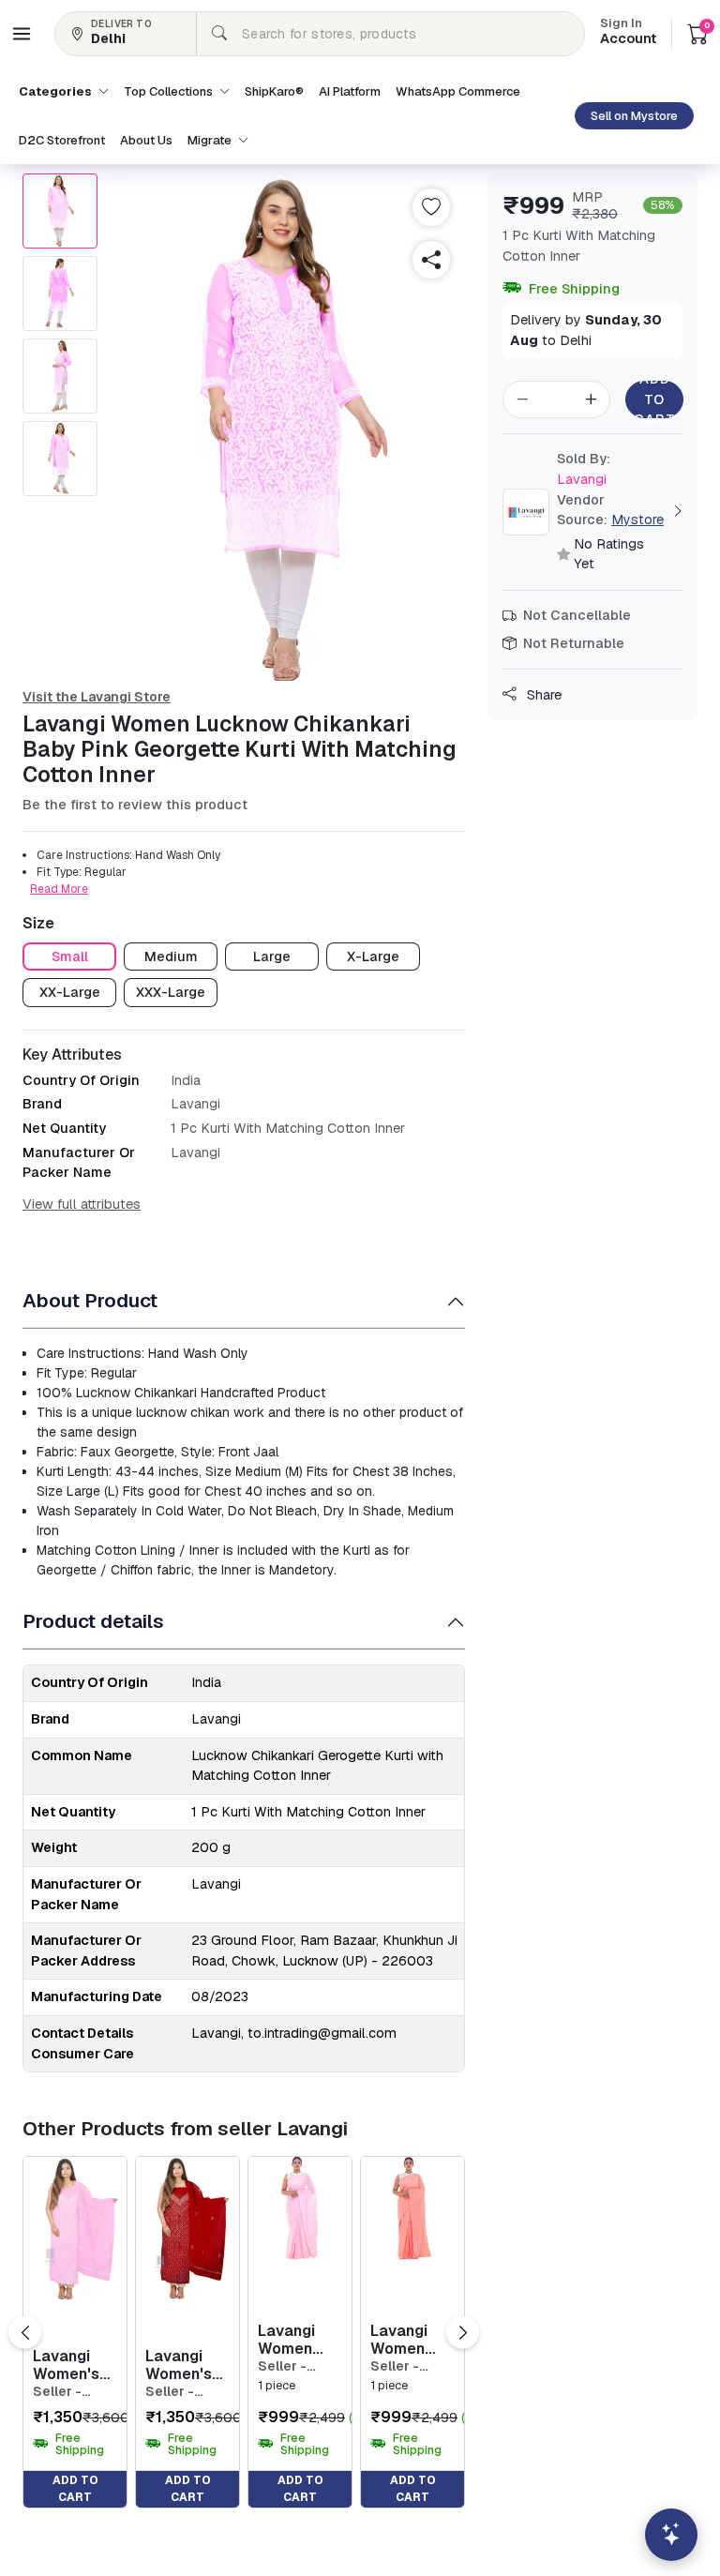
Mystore (637, 520)
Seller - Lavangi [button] (58, 2392)
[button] (22, 34)
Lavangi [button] (584, 469)
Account (628, 33)
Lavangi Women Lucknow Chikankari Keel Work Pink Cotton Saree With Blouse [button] (298, 2340)
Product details (93, 1621)
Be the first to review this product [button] (135, 805)
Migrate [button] (211, 140)
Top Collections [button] (170, 91)
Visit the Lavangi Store (97, 697)
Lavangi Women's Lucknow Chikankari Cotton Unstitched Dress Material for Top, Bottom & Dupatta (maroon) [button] (185, 2365)
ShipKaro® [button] (274, 91)
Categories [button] (57, 91)
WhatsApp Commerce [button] (458, 91)
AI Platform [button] (350, 91)
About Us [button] (146, 140)
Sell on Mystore (634, 116)
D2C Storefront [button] (62, 140)
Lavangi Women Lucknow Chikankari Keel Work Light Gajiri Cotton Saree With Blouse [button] (411, 2340)
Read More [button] (59, 889)
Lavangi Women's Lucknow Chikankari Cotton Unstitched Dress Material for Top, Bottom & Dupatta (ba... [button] (73, 2365)
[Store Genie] (671, 2535)
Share (542, 695)
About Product (90, 1300)
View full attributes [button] (82, 1204)
